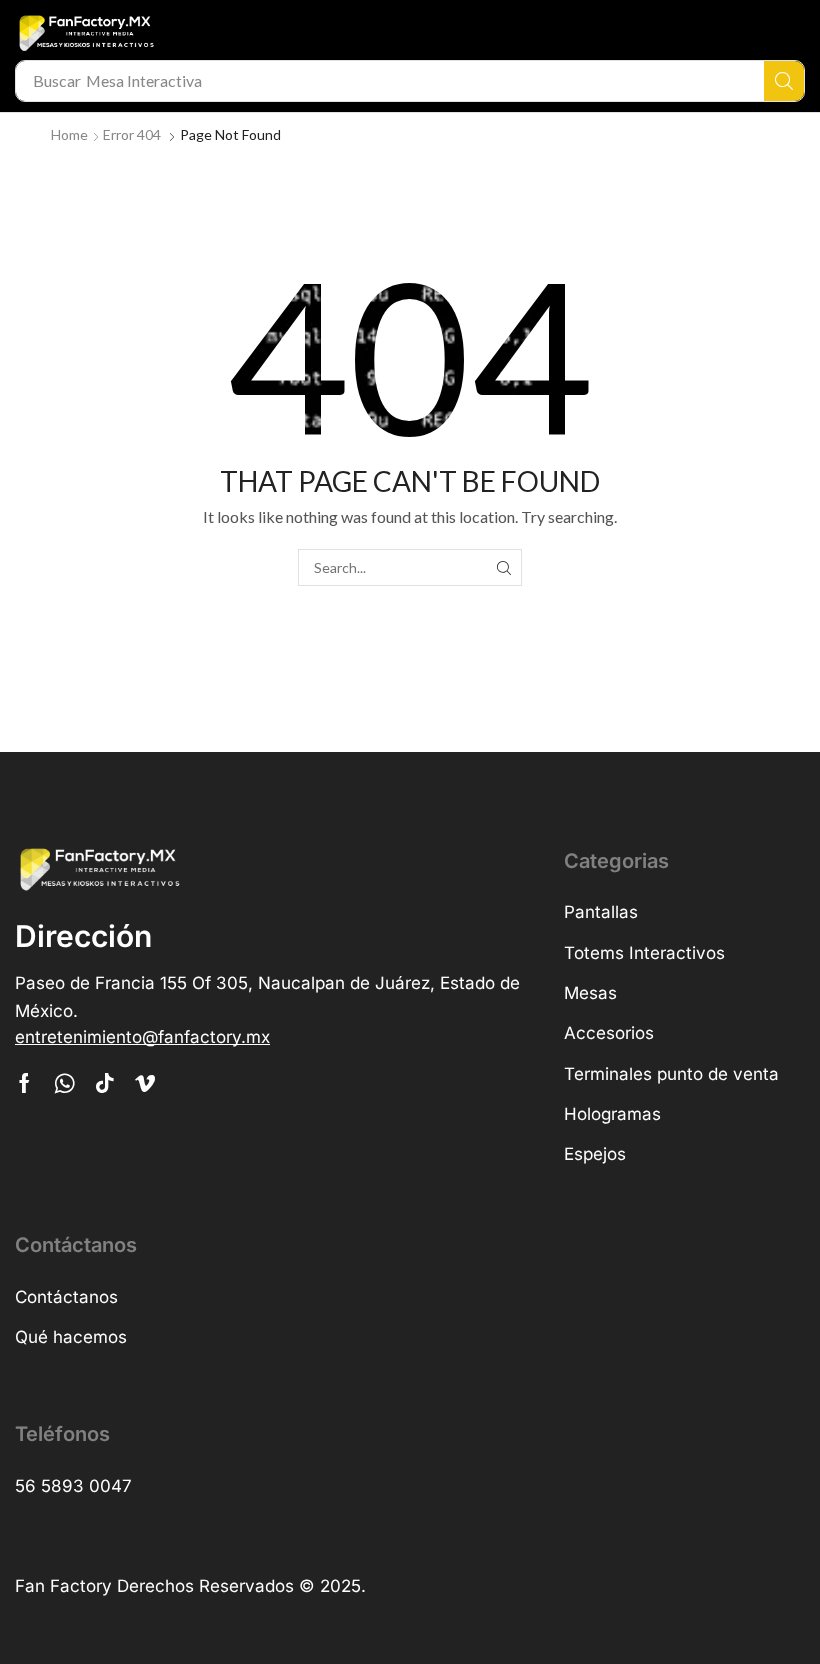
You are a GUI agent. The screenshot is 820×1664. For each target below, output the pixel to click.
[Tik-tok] (105, 1083)
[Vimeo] (145, 1083)
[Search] (784, 81)
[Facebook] (24, 1083)
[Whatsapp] (64, 1083)
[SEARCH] (503, 567)
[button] (142, 1037)
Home (69, 134)
